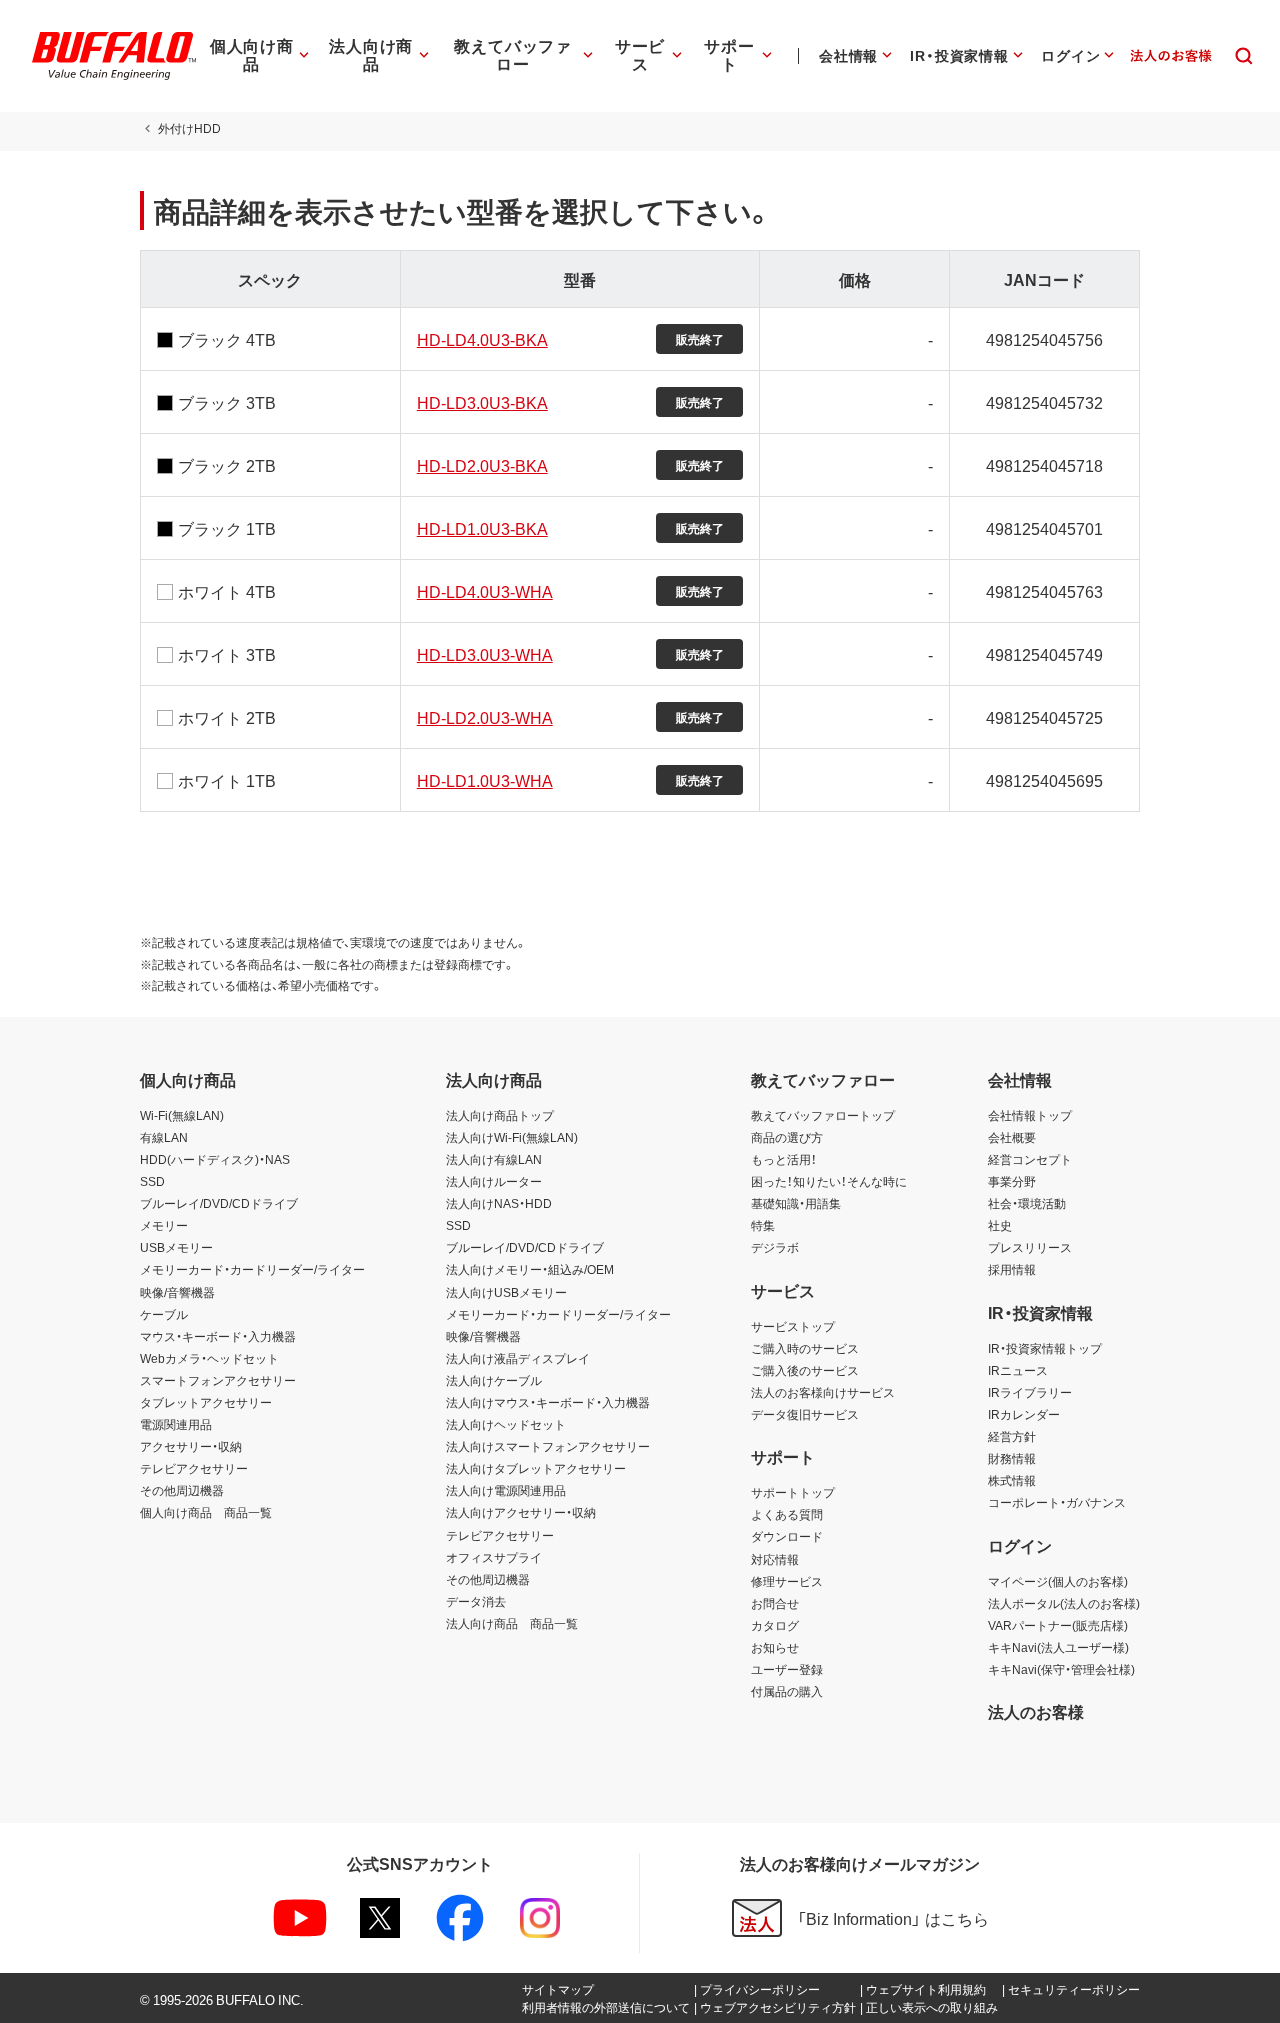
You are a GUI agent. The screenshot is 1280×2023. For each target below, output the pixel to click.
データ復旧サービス (805, 1414)
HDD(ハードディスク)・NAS (215, 1159)
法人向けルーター (494, 1181)
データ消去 (476, 1601)
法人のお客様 (1036, 1711)
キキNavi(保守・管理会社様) (1061, 1669)
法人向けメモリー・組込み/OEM (530, 1269)
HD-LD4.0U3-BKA (482, 339)
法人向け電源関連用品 (506, 1490)
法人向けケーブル (494, 1380)
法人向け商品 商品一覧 (512, 1623)
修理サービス (787, 1581)
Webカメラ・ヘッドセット (209, 1358)
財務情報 (1012, 1458)
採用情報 (1012, 1269)
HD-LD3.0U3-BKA (482, 402)
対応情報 (775, 1559)
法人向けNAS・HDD (499, 1203)
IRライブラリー (1030, 1392)
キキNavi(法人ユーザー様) (1058, 1647)
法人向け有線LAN (494, 1159)
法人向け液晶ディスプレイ (518, 1358)
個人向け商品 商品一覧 (206, 1512)
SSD (152, 1181)
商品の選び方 (787, 1137)
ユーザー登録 (787, 1669)
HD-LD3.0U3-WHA (485, 654)
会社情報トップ (1030, 1115)
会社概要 (1012, 1137)
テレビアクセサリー (194, 1468)
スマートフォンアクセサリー (218, 1380)
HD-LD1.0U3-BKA (482, 528)
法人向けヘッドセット (506, 1424)
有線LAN (164, 1137)
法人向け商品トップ (500, 1115)
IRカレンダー (1024, 1414)
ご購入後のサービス (805, 1370)
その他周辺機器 (182, 1490)
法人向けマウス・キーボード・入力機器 (548, 1402)
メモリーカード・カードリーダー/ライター (252, 1269)
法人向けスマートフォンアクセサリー (548, 1446)
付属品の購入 (787, 1691)
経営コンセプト (1030, 1159)
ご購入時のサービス (805, 1348)
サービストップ (793, 1326)
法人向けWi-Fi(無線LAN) (512, 1137)
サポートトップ (793, 1492)
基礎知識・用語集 (796, 1203)
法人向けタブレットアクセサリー (536, 1468)
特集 (763, 1225)
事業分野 (1012, 1181)
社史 (1000, 1225)
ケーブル (164, 1314)
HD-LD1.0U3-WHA (485, 780)
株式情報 (1012, 1480)
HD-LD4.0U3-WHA (485, 591)
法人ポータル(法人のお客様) (1064, 1603)
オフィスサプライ (494, 1557)
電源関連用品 (176, 1424)
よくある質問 (787, 1514)
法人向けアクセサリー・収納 (521, 1512)
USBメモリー (176, 1247)
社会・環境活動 (1027, 1203)
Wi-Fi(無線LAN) (182, 1115)
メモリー (164, 1225)
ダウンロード (787, 1536)
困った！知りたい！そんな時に (829, 1181)
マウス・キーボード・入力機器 (218, 1336)
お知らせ (775, 1647)
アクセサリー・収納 (191, 1446)
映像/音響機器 (177, 1292)
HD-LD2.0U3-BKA (482, 465)
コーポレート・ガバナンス (1057, 1502)
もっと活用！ (784, 1159)
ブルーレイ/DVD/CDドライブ (219, 1203)
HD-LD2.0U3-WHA (485, 717)
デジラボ (775, 1247)
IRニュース (1018, 1370)
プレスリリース (1030, 1247)
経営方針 (1012, 1436)
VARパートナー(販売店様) (1058, 1625)
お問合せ (775, 1603)
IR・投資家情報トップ (1045, 1348)
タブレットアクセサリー (206, 1402)
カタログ (775, 1625)
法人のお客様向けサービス (823, 1392)
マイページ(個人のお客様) (1058, 1581)
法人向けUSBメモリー (506, 1292)
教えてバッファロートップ (823, 1115)
